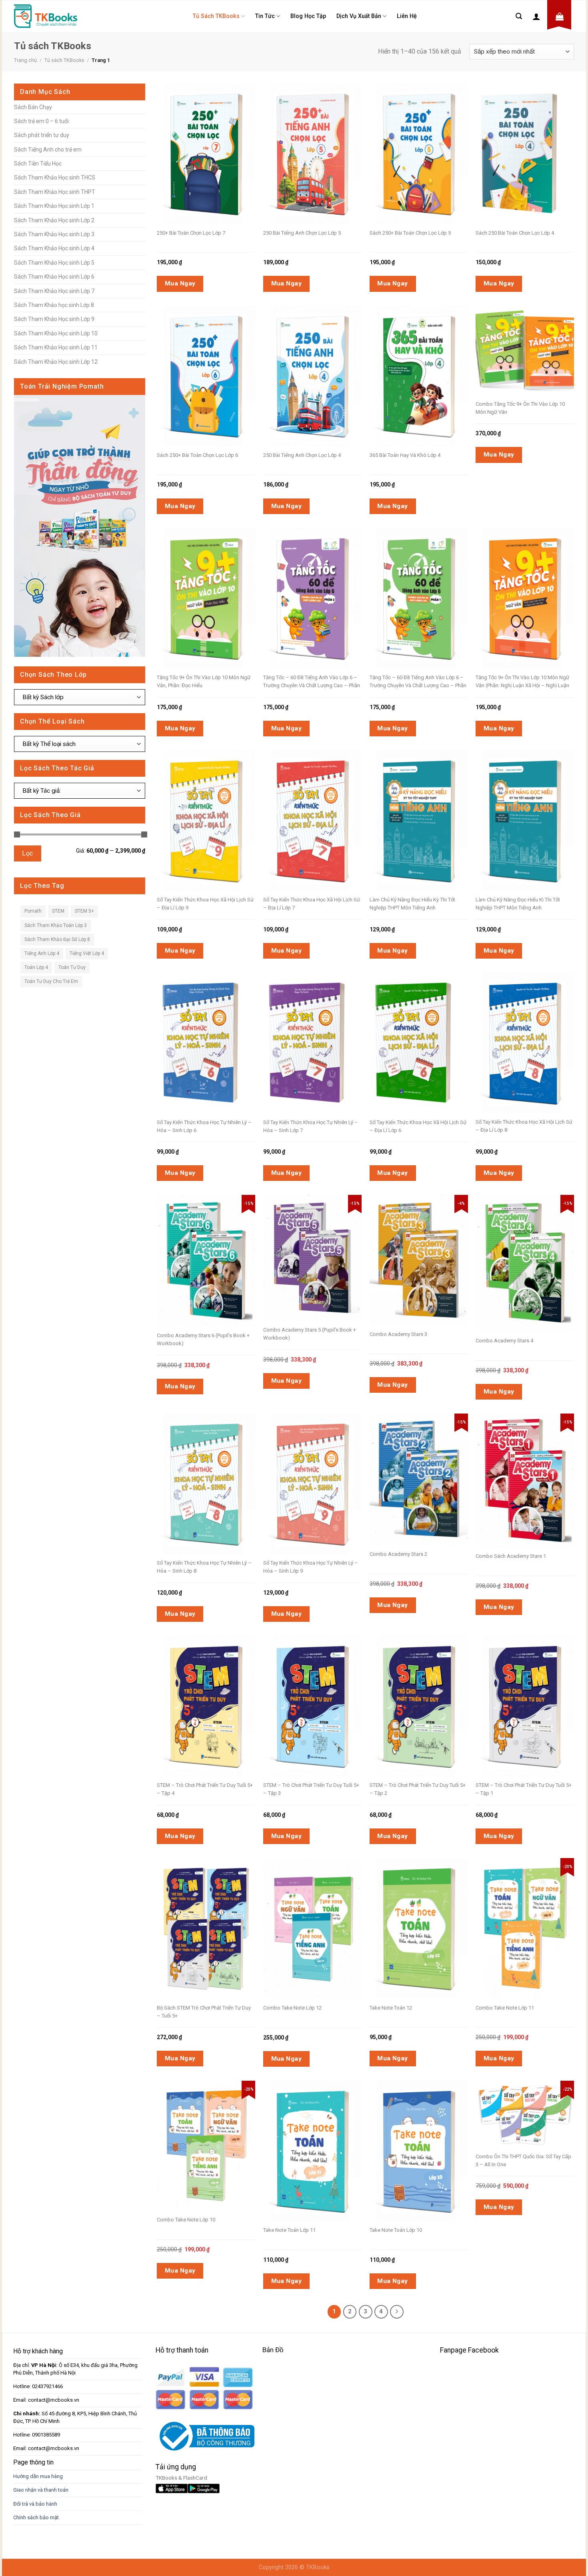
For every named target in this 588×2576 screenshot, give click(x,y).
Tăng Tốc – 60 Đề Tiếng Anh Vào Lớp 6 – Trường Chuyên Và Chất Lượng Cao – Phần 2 (312, 682)
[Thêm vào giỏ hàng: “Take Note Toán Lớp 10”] (432, 2130)
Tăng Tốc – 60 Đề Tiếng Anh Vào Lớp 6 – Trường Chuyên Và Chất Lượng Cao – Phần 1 (418, 682)
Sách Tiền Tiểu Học (38, 163)
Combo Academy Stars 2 (398, 1554)
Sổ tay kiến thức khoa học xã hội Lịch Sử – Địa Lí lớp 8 (524, 1126)
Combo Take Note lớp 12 (292, 2008)
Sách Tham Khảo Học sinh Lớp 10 (56, 333)
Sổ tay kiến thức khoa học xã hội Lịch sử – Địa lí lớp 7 (312, 904)
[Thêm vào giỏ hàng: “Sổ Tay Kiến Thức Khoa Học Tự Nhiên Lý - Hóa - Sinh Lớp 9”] (326, 1463)
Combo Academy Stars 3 (398, 1334)
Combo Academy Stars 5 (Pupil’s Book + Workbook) (310, 1334)
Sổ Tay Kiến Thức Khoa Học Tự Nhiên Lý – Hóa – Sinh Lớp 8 (204, 1567)
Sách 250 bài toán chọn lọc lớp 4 (515, 233)
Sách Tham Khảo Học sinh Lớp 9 (54, 319)
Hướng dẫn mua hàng (38, 2476)
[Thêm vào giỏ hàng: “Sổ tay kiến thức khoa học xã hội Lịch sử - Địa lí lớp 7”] (326, 800)
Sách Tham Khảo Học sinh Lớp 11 (56, 347)
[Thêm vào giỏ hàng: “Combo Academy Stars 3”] (432, 1240)
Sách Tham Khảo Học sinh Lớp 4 (54, 248)
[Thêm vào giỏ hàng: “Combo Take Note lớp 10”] (220, 2125)
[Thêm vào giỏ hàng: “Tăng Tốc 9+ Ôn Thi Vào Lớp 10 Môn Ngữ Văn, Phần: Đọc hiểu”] (220, 578)
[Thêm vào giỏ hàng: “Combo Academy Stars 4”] (538, 1243)
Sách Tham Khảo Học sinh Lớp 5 (54, 263)
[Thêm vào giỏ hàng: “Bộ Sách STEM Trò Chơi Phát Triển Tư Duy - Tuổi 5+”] (220, 1908)
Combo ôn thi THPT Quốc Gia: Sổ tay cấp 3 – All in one (523, 2160)
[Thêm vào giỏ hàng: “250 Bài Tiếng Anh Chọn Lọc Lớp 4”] (326, 355)
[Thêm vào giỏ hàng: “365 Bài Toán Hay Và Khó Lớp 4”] (432, 355)
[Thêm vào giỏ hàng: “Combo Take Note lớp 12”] (326, 1908)
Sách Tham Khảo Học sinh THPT (55, 192)
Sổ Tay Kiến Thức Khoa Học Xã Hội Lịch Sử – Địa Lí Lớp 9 (205, 904)
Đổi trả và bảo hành (35, 2504)
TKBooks (318, 2567)
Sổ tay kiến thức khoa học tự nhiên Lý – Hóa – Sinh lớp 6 (204, 1126)
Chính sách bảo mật (36, 2517)
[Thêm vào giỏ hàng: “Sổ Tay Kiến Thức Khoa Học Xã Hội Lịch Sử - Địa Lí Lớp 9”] (220, 800)
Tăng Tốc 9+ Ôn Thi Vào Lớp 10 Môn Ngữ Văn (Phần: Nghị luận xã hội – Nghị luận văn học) (522, 682)
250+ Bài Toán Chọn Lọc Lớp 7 (191, 233)
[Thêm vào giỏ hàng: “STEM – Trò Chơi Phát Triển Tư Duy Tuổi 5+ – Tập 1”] (538, 1685)
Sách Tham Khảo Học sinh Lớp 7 (54, 291)
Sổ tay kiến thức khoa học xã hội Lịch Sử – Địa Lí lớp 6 (418, 1126)
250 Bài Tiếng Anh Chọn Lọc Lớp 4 (302, 455)
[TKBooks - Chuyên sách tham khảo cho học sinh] (48, 16)
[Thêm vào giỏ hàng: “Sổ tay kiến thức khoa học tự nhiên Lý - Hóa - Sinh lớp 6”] (220, 1022)
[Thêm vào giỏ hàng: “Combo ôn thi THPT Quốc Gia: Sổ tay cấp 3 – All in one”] (538, 2098)
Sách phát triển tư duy (42, 135)
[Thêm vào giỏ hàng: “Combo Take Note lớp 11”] (538, 1908)
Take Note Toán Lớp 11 (289, 2230)
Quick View (200, 133)
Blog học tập (308, 16)
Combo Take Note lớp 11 (505, 2008)
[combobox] (80, 697)
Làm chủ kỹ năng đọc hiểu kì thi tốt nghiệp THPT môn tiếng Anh (518, 904)
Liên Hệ (407, 16)
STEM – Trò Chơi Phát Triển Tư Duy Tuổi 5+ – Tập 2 (418, 1789)
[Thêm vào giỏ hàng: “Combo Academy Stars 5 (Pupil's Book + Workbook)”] (326, 1238)
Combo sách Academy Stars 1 (511, 1556)
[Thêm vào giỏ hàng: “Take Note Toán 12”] (432, 1908)
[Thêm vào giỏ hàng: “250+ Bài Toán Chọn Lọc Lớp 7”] (220, 133)
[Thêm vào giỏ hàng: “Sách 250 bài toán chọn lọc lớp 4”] (538, 133)
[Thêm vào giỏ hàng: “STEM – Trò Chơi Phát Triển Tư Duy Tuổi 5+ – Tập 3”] (326, 1685)
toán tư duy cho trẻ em (51, 981)
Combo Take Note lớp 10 (186, 2220)
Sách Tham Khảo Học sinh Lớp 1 (54, 206)
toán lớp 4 (36, 967)
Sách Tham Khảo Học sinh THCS (55, 177)
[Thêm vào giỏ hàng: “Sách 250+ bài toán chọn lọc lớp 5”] (432, 133)
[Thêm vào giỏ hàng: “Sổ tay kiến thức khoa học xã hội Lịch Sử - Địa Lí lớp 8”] (538, 1022)
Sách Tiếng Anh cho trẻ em (48, 150)
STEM (58, 911)
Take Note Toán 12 (391, 2008)
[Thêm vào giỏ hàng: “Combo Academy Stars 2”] (432, 1459)
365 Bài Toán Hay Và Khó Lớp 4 (405, 455)
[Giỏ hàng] (560, 16)
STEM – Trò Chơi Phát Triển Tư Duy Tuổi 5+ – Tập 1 (524, 1789)
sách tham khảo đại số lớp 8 (57, 939)
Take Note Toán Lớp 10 (396, 2230)
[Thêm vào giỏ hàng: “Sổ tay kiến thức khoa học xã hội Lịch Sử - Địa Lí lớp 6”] (432, 1022)
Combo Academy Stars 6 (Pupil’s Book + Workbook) (203, 1339)
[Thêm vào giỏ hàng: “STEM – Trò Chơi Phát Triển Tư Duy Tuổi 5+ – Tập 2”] (432, 1685)
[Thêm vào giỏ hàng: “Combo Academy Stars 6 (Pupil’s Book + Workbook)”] (220, 1240)
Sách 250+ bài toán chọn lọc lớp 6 (197, 455)
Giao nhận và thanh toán (41, 2490)
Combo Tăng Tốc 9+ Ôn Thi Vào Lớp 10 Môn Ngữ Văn (520, 408)
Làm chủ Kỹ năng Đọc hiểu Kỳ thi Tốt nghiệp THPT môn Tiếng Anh (412, 904)
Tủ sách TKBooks (216, 16)
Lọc (27, 853)
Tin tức (265, 16)
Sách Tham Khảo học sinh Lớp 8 (54, 305)
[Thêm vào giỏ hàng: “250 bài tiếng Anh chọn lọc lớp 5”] (326, 133)
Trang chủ (25, 60)
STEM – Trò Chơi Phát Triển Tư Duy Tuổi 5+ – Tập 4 (205, 1789)
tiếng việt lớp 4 (87, 953)
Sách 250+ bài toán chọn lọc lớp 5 (410, 233)
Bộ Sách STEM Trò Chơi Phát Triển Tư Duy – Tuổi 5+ (204, 2012)
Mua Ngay (180, 283)
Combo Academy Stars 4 (504, 1341)
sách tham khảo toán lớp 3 (56, 925)
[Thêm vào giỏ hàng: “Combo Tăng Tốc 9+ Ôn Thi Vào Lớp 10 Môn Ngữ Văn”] (538, 333)
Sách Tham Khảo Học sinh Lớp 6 (54, 277)
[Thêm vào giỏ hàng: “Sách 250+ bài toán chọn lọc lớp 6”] (220, 355)
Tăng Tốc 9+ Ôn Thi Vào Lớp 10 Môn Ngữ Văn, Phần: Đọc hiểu (204, 681)
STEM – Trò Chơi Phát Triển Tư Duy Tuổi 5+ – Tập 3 (311, 1789)
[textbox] (78, 697)
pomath (33, 911)
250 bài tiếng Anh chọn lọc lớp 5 (302, 233)
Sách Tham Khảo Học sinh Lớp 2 (54, 220)
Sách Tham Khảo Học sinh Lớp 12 (56, 362)
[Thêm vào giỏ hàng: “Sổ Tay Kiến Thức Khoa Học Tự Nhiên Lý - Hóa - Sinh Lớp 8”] (220, 1463)
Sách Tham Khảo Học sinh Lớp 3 (54, 234)
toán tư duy (72, 967)
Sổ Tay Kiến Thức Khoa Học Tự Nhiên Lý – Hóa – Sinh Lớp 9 (311, 1567)
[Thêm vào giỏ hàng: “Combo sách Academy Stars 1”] (538, 1460)
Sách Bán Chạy (33, 107)
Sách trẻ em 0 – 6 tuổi (41, 121)
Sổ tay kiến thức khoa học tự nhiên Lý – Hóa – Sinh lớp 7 (311, 1126)
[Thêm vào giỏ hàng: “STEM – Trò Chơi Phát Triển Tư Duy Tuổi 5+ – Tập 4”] (220, 1685)
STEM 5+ (84, 911)
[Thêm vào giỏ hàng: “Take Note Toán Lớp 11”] (326, 2130)
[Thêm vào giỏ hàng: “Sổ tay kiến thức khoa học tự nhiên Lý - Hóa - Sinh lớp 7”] (326, 1022)
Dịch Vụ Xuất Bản (359, 16)
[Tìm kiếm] (519, 16)
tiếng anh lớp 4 (42, 953)
